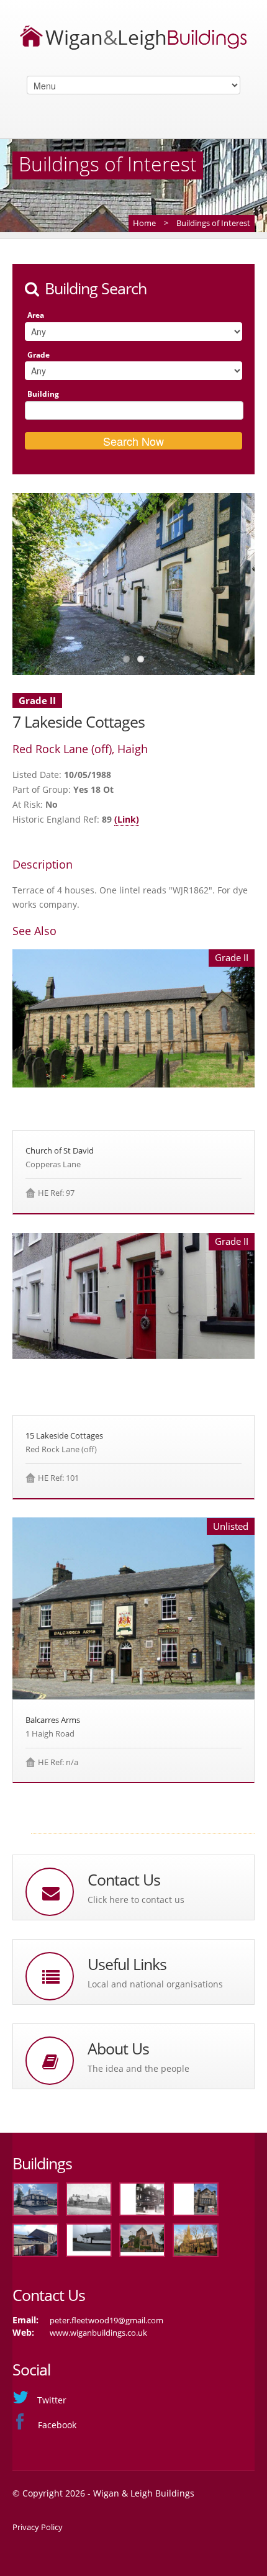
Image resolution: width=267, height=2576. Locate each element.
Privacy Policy (38, 2527)
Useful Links (127, 1964)
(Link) (127, 819)
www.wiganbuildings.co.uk (98, 2333)
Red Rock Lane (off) (61, 1449)
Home (144, 223)
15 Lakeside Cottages (64, 1435)
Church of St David (60, 1150)
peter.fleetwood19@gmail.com (106, 2320)
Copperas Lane (53, 1164)
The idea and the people (138, 2068)
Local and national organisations (155, 1984)
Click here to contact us (136, 1900)
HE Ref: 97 (56, 1193)
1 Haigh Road (50, 1733)
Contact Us (124, 1880)
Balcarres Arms (53, 1720)
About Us (118, 2049)
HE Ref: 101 (58, 1478)
